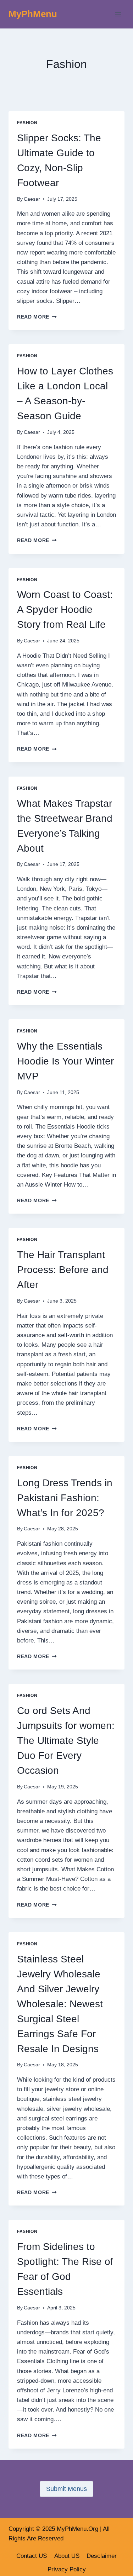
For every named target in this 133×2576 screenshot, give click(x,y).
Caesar (32, 199)
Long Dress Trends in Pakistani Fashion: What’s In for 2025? (65, 1498)
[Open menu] (118, 14)
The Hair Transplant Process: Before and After (63, 1270)
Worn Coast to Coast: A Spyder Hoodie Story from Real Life (65, 609)
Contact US (32, 2556)
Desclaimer (102, 2556)
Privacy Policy (67, 2569)
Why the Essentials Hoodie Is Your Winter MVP (65, 1061)
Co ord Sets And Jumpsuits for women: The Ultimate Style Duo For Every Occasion (66, 1741)
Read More (37, 317)
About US (67, 2556)
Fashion (27, 123)
